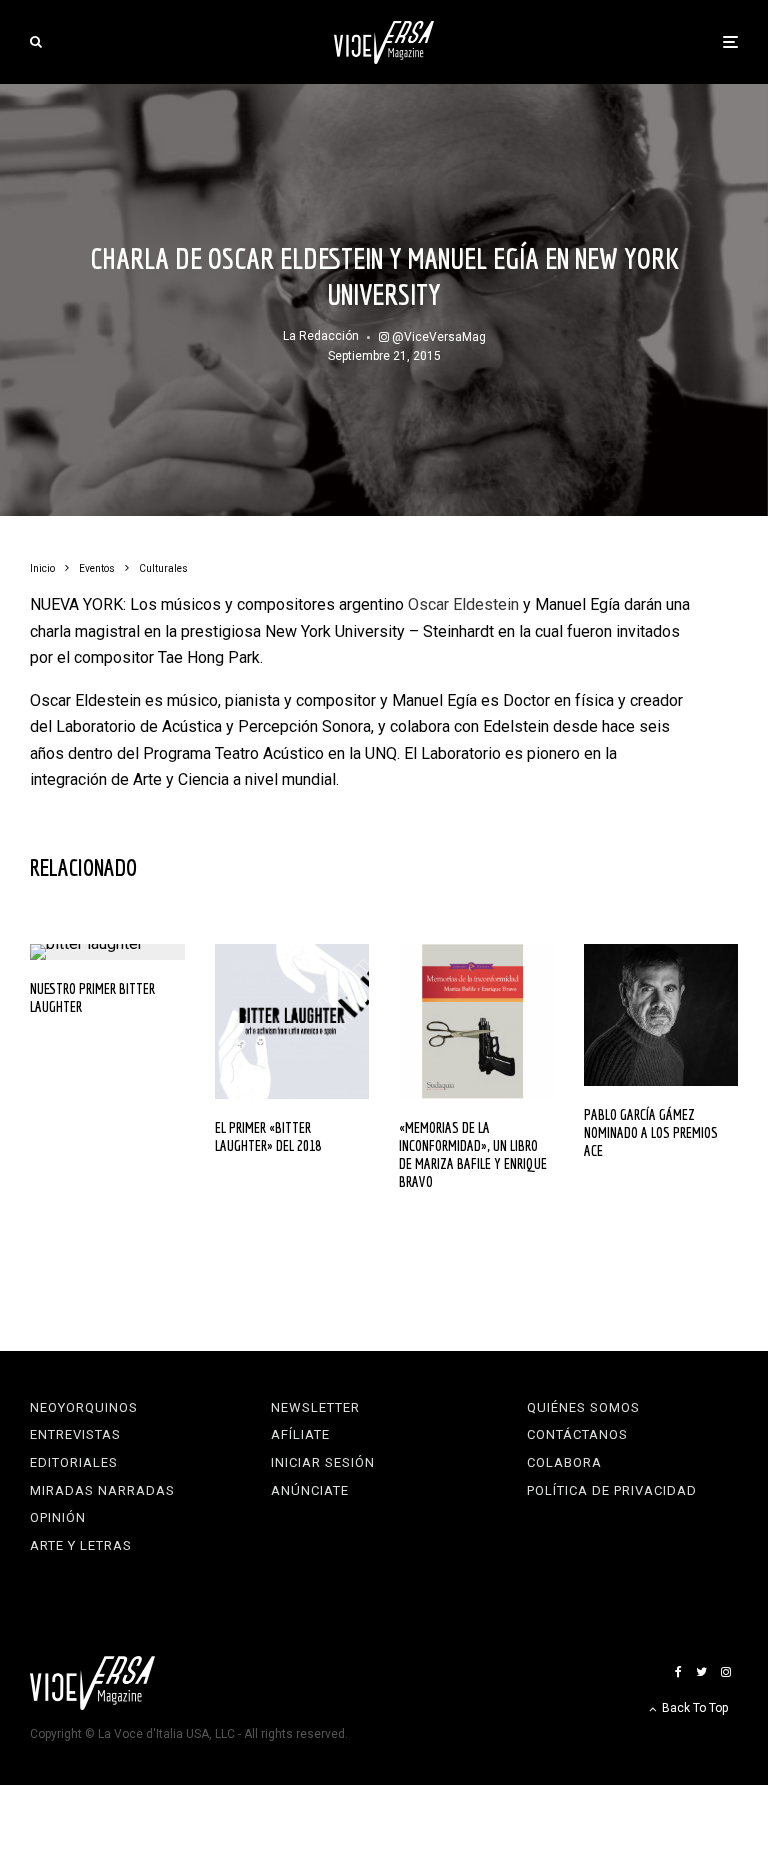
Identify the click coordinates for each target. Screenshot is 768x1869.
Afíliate (300, 1434)
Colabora (564, 1462)
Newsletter (315, 1407)
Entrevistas (75, 1434)
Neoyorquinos (84, 1407)
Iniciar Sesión (323, 1462)
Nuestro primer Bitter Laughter (92, 997)
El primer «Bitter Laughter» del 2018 (268, 1136)
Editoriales (74, 1462)
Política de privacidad (612, 1490)
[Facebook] (678, 1672)
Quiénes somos (583, 1407)
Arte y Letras (81, 1545)
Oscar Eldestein (463, 604)
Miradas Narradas (102, 1490)
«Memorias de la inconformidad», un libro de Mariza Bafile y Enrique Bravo (473, 1154)
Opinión (58, 1517)
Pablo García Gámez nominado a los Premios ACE (651, 1132)
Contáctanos (577, 1434)
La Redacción (321, 336)
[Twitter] (701, 1672)
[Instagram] (726, 1672)
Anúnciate (310, 1490)
